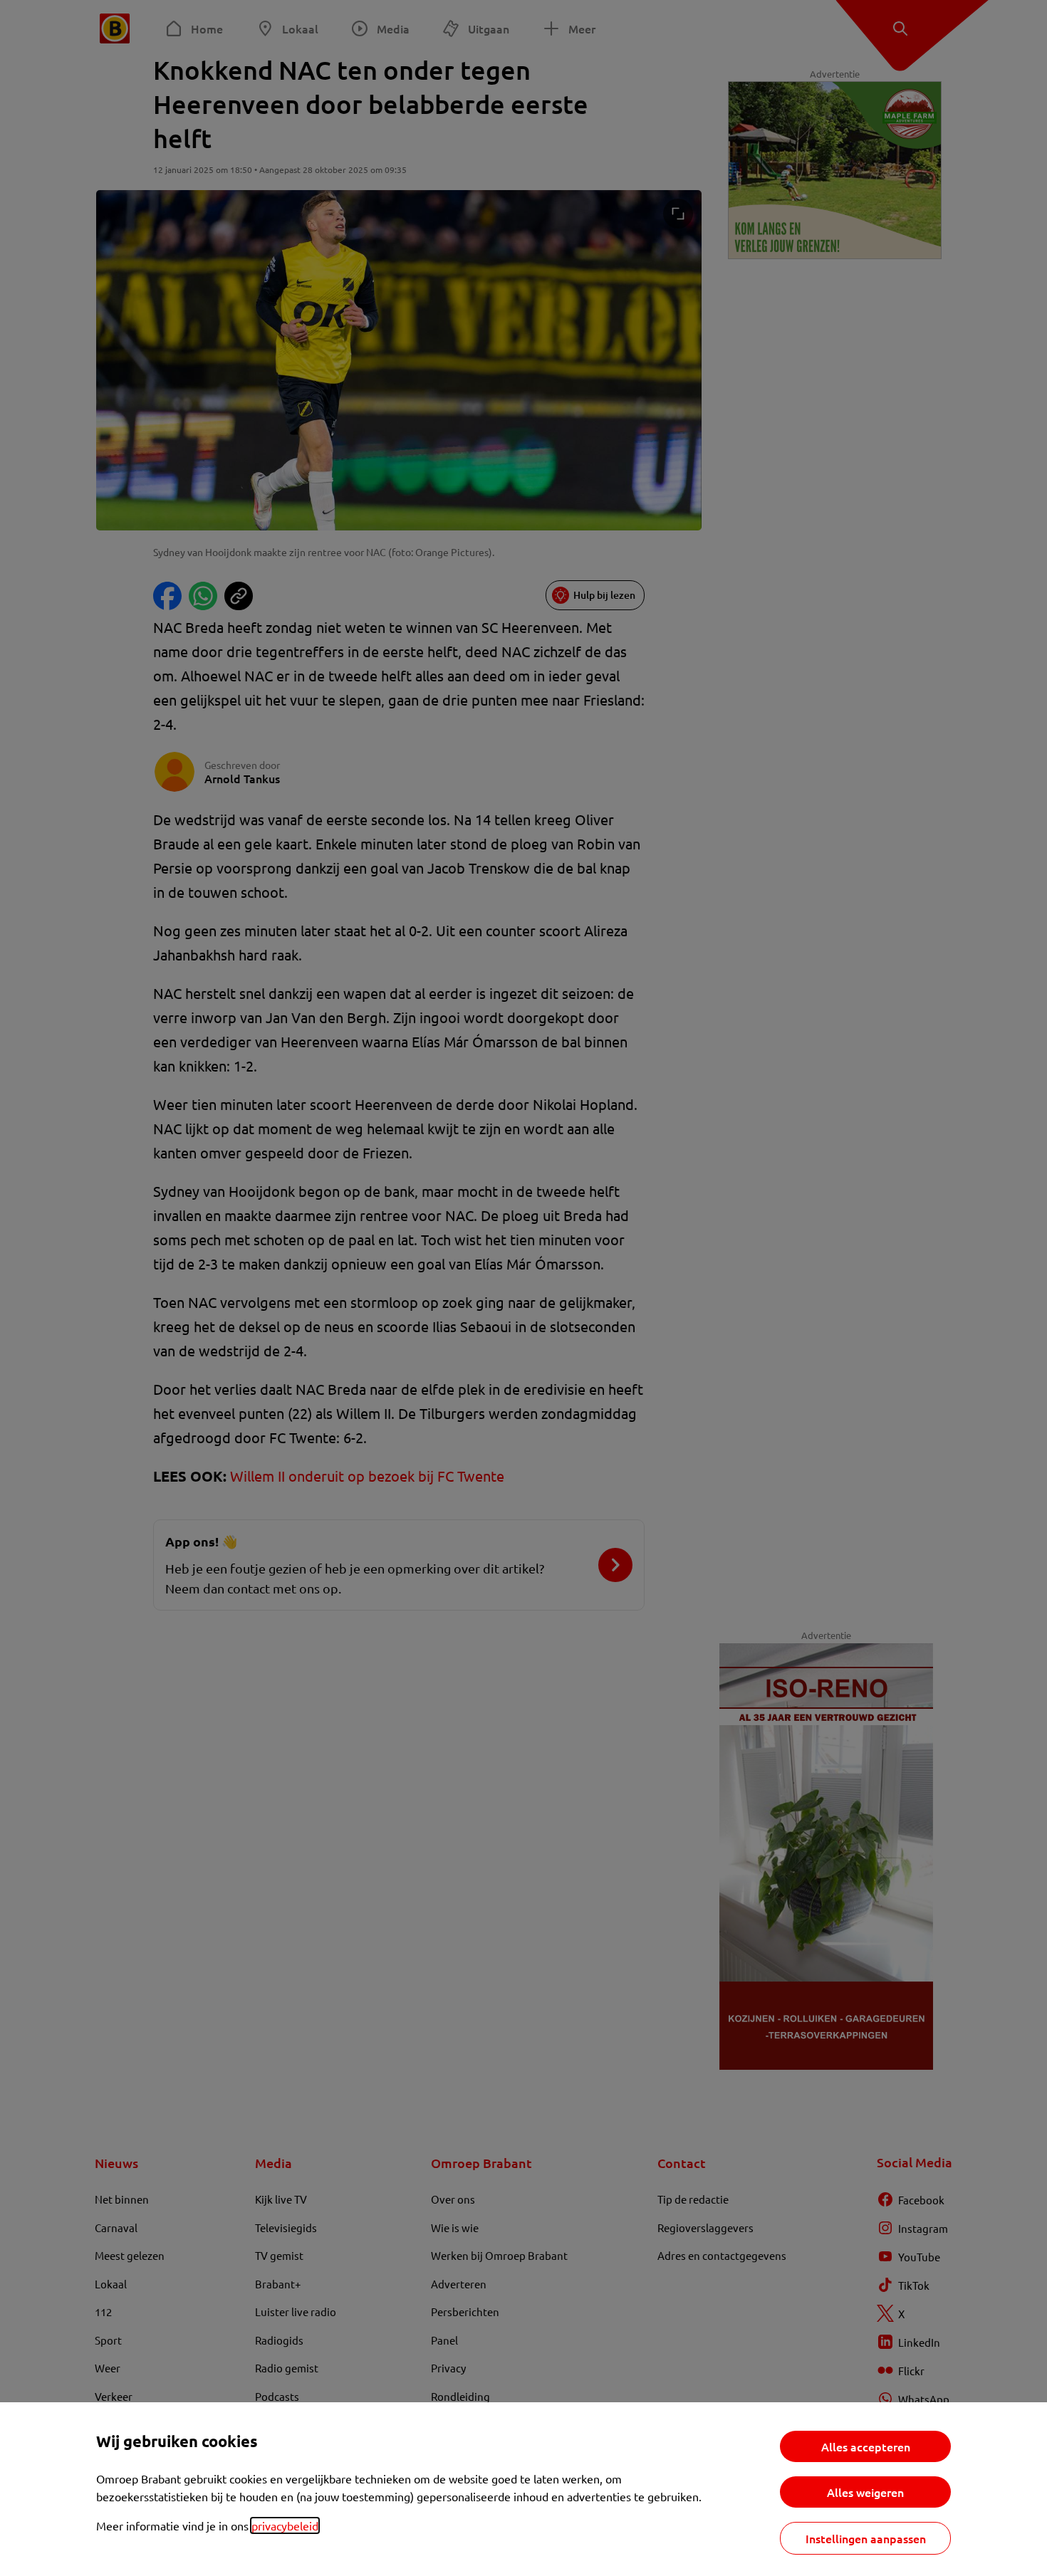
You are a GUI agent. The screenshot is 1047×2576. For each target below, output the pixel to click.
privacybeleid (285, 2525)
